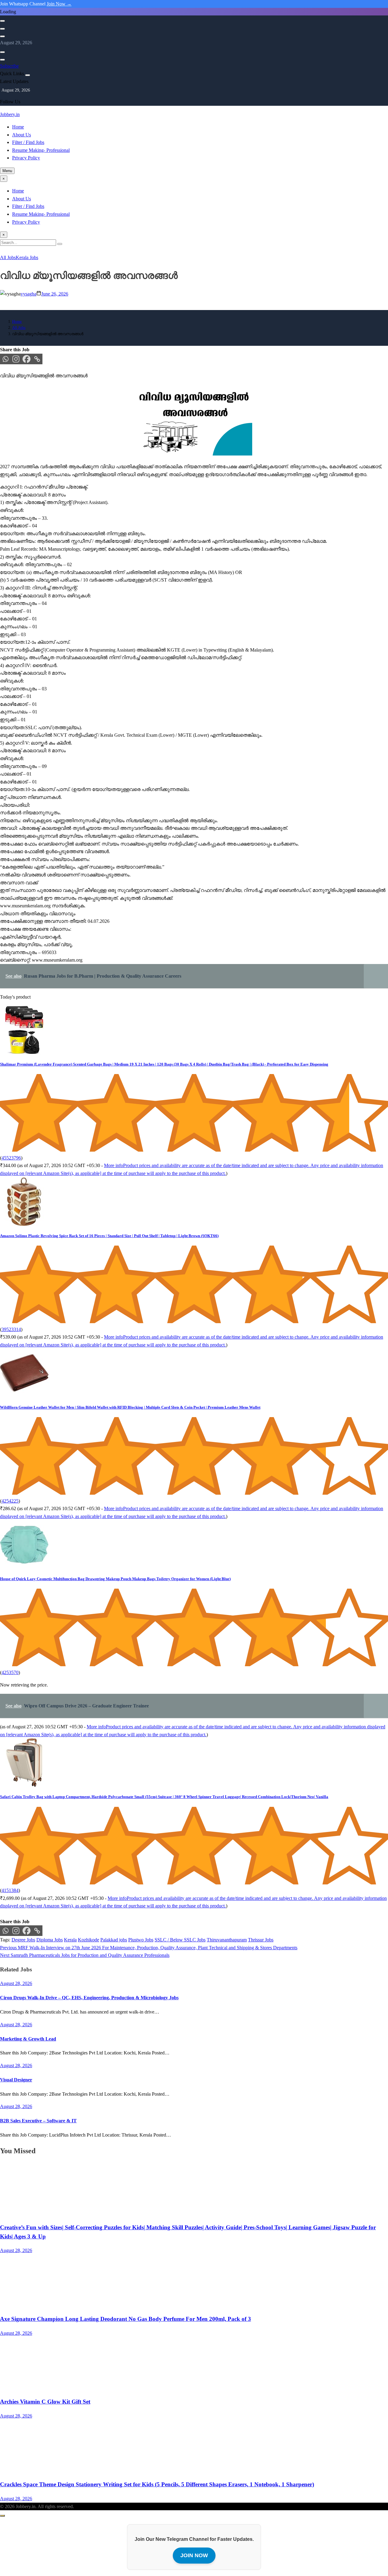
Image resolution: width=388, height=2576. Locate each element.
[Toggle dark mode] (2, 29)
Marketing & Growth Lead (28, 2039)
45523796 (11, 1158)
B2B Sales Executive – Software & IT (38, 2121)
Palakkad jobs (114, 1940)
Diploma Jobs (50, 1940)
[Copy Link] (37, 359)
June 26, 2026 (55, 294)
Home (18, 127)
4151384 (10, 1890)
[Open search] (2, 21)
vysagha (28, 294)
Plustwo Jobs (141, 1940)
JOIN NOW (194, 2555)
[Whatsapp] (5, 359)
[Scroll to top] (2, 2516)
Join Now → (59, 4)
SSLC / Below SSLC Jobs (180, 1940)
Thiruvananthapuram (227, 1940)
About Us (22, 135)
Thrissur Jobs (261, 1940)
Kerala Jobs (27, 257)
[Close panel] (28, 75)
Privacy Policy (26, 158)
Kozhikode (89, 1940)
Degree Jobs (23, 1940)
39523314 (11, 1329)
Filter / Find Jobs (28, 142)
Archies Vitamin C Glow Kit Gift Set (45, 2402)
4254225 (10, 1501)
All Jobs (8, 257)
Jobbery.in (10, 114)
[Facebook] (27, 359)
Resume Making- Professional (41, 150)
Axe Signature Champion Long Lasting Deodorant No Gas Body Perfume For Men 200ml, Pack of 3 (125, 2319)
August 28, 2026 (16, 2250)
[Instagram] (16, 359)
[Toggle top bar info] (2, 36)
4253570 (10, 1672)
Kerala (70, 1940)
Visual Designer (16, 2080)
